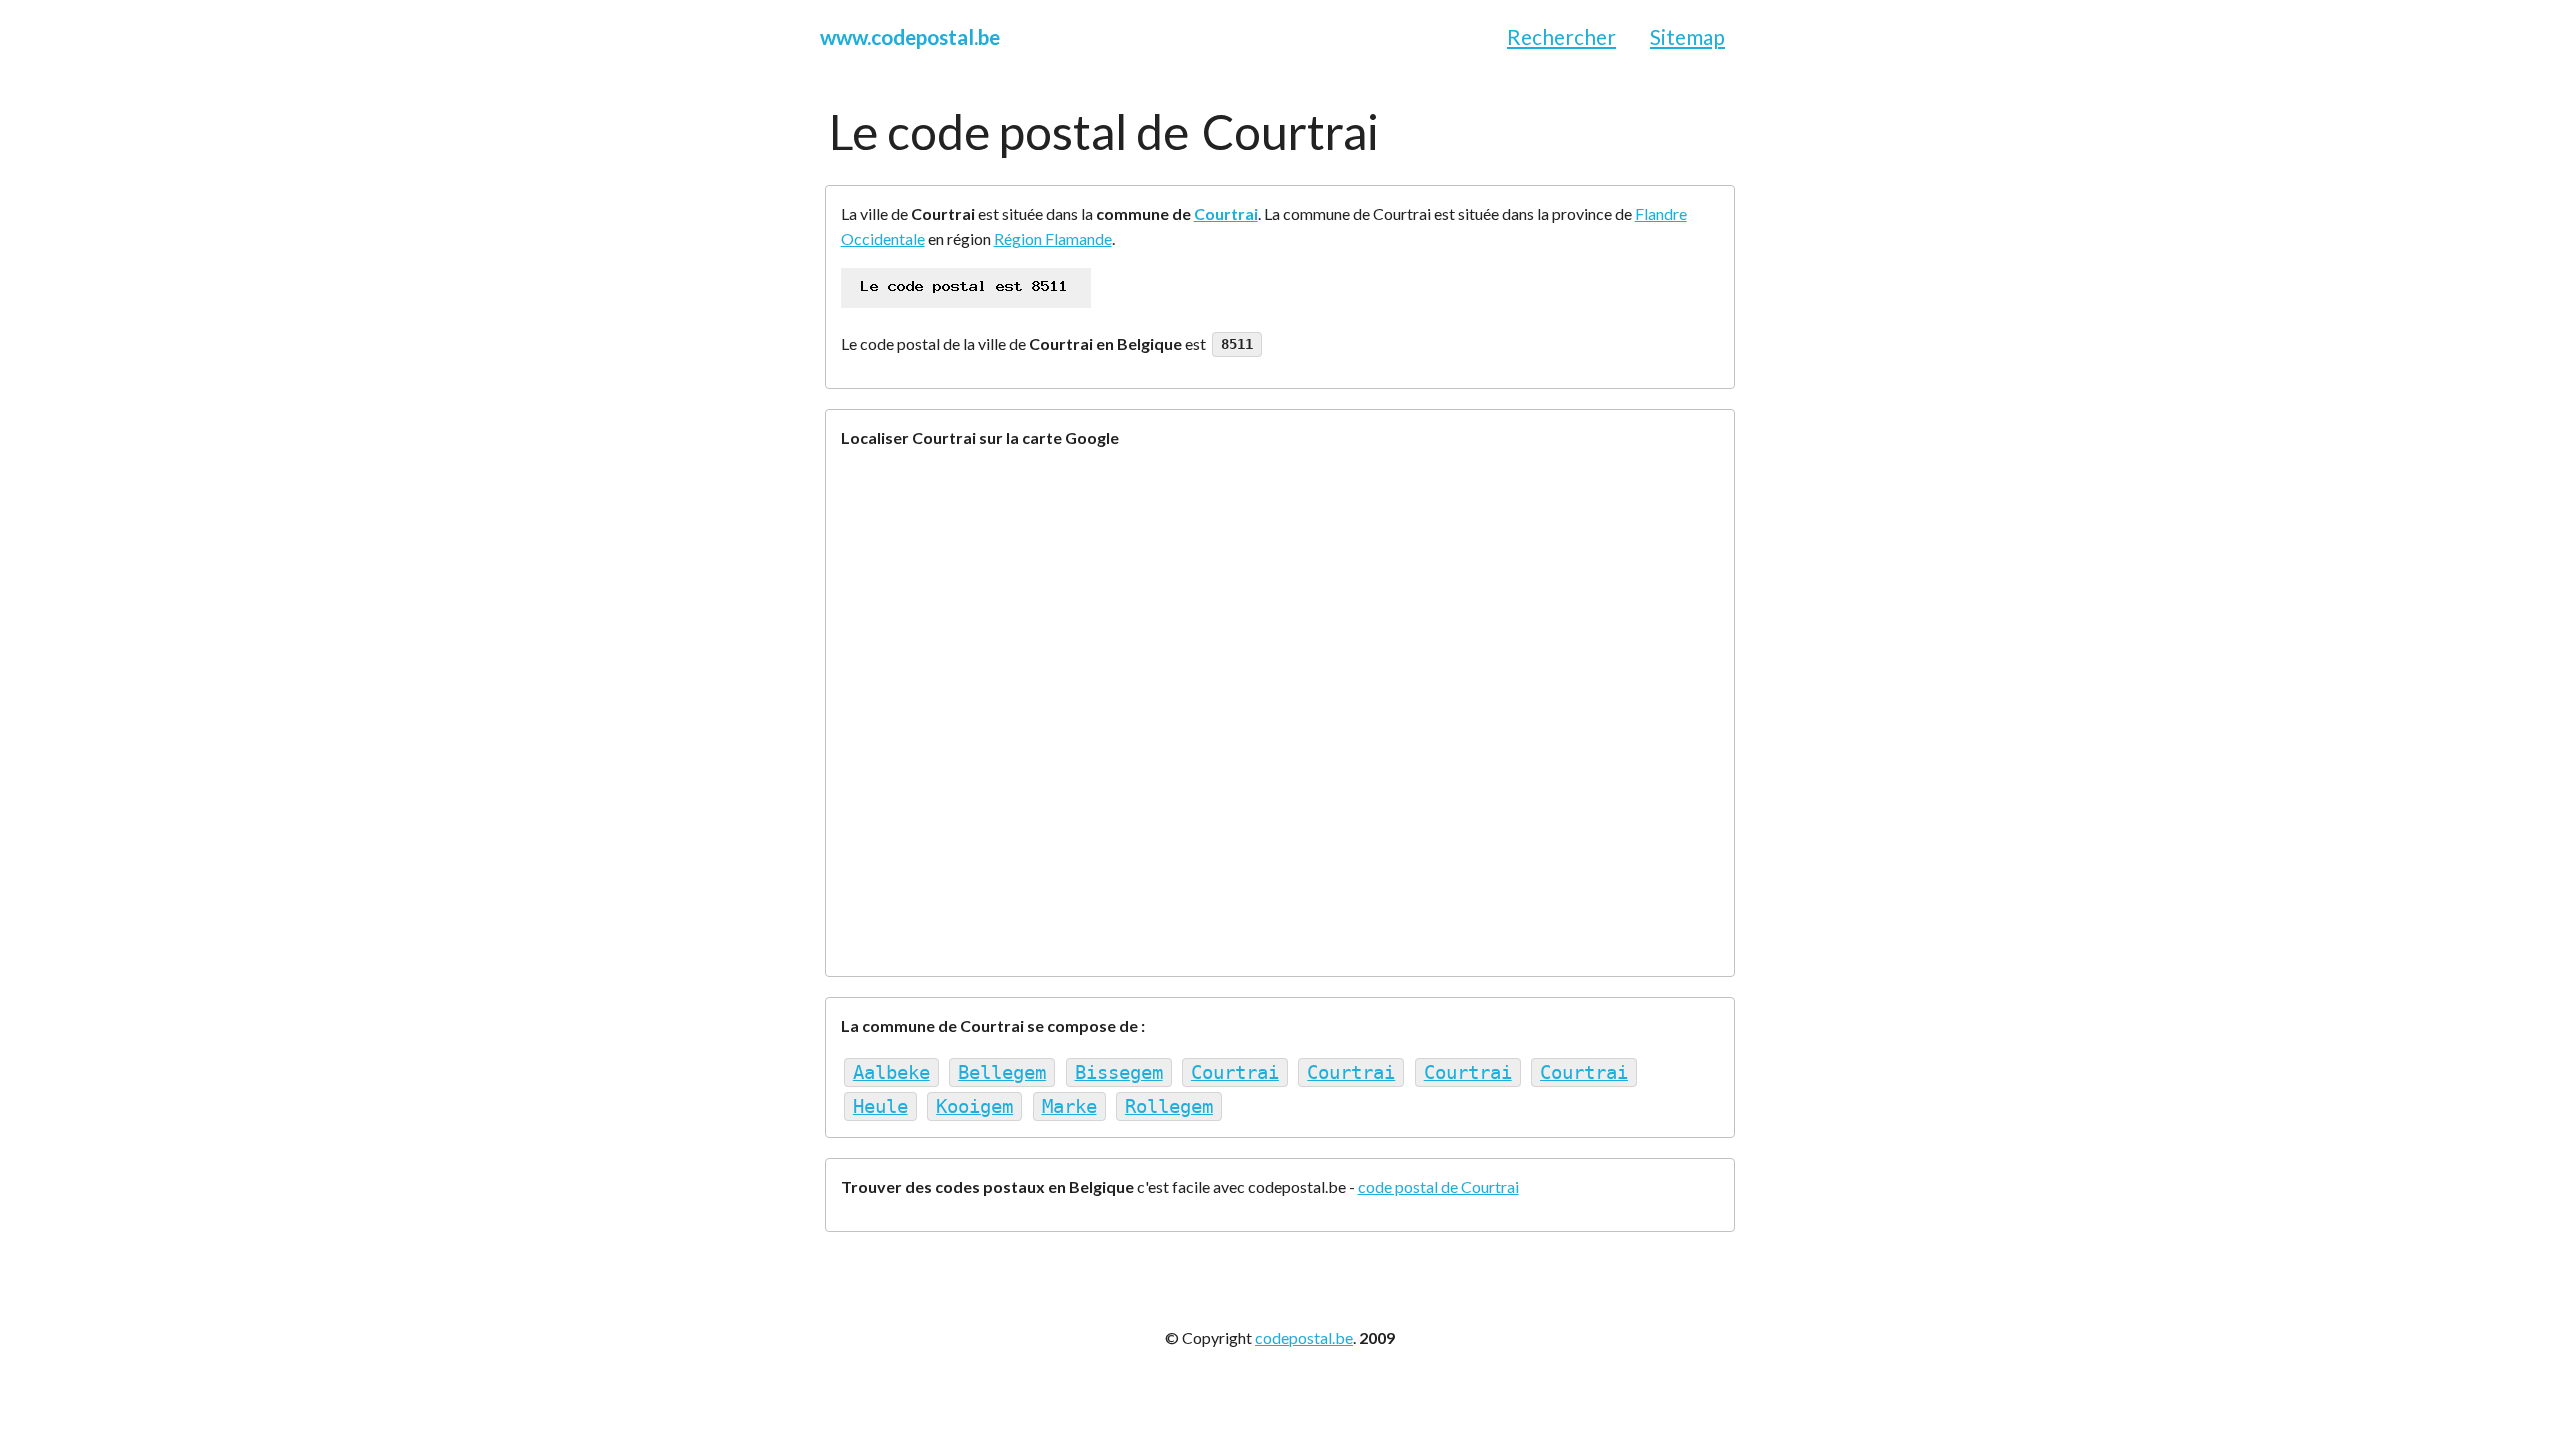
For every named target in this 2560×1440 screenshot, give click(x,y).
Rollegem (1169, 1106)
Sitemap (1687, 36)
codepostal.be (1304, 1337)
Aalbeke (891, 1072)
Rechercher (1561, 36)
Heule (880, 1106)
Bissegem (1119, 1072)
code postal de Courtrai (1438, 1186)
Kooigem (974, 1106)
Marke (1069, 1106)
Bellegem (1002, 1072)
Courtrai (1226, 213)
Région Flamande (1053, 238)
